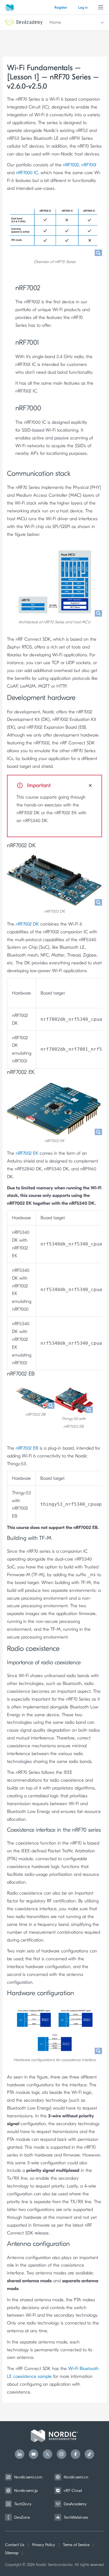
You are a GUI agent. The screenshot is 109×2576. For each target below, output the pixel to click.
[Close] (90, 785)
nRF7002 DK (27, 924)
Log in (83, 7)
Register (61, 7)
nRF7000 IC (27, 173)
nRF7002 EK (27, 1153)
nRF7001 (89, 165)
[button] (74, 23)
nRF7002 (71, 165)
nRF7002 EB (27, 1448)
